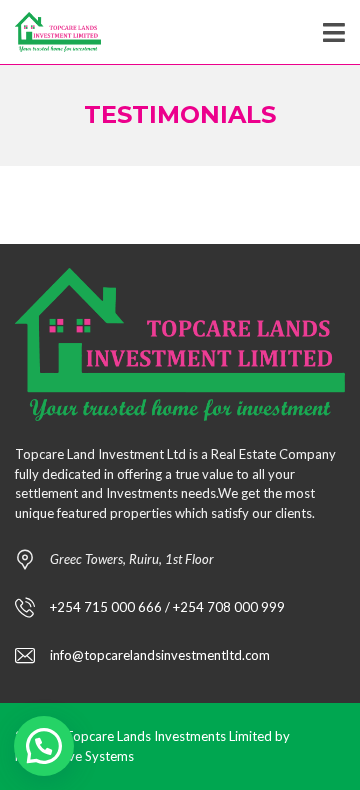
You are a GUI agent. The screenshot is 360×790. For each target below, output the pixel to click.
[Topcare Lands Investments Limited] (50, 32)
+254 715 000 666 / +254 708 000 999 (167, 607)
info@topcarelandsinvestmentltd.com (160, 655)
